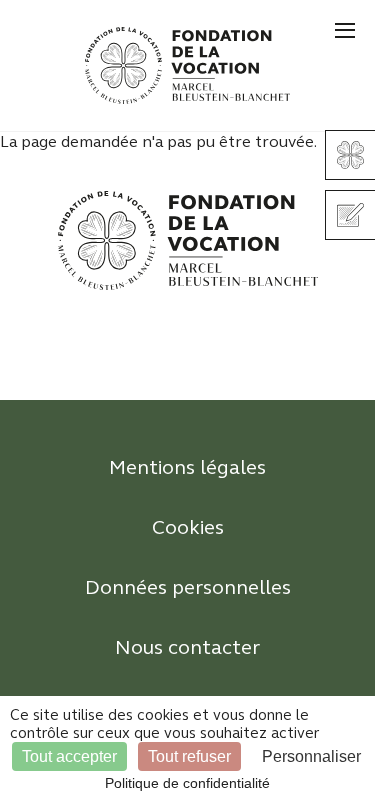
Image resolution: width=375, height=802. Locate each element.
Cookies (188, 527)
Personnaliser (311, 756)
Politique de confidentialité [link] (187, 783)
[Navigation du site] (345, 30)
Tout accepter (69, 756)
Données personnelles (188, 587)
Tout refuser (189, 756)
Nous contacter (187, 647)
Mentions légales (187, 467)
